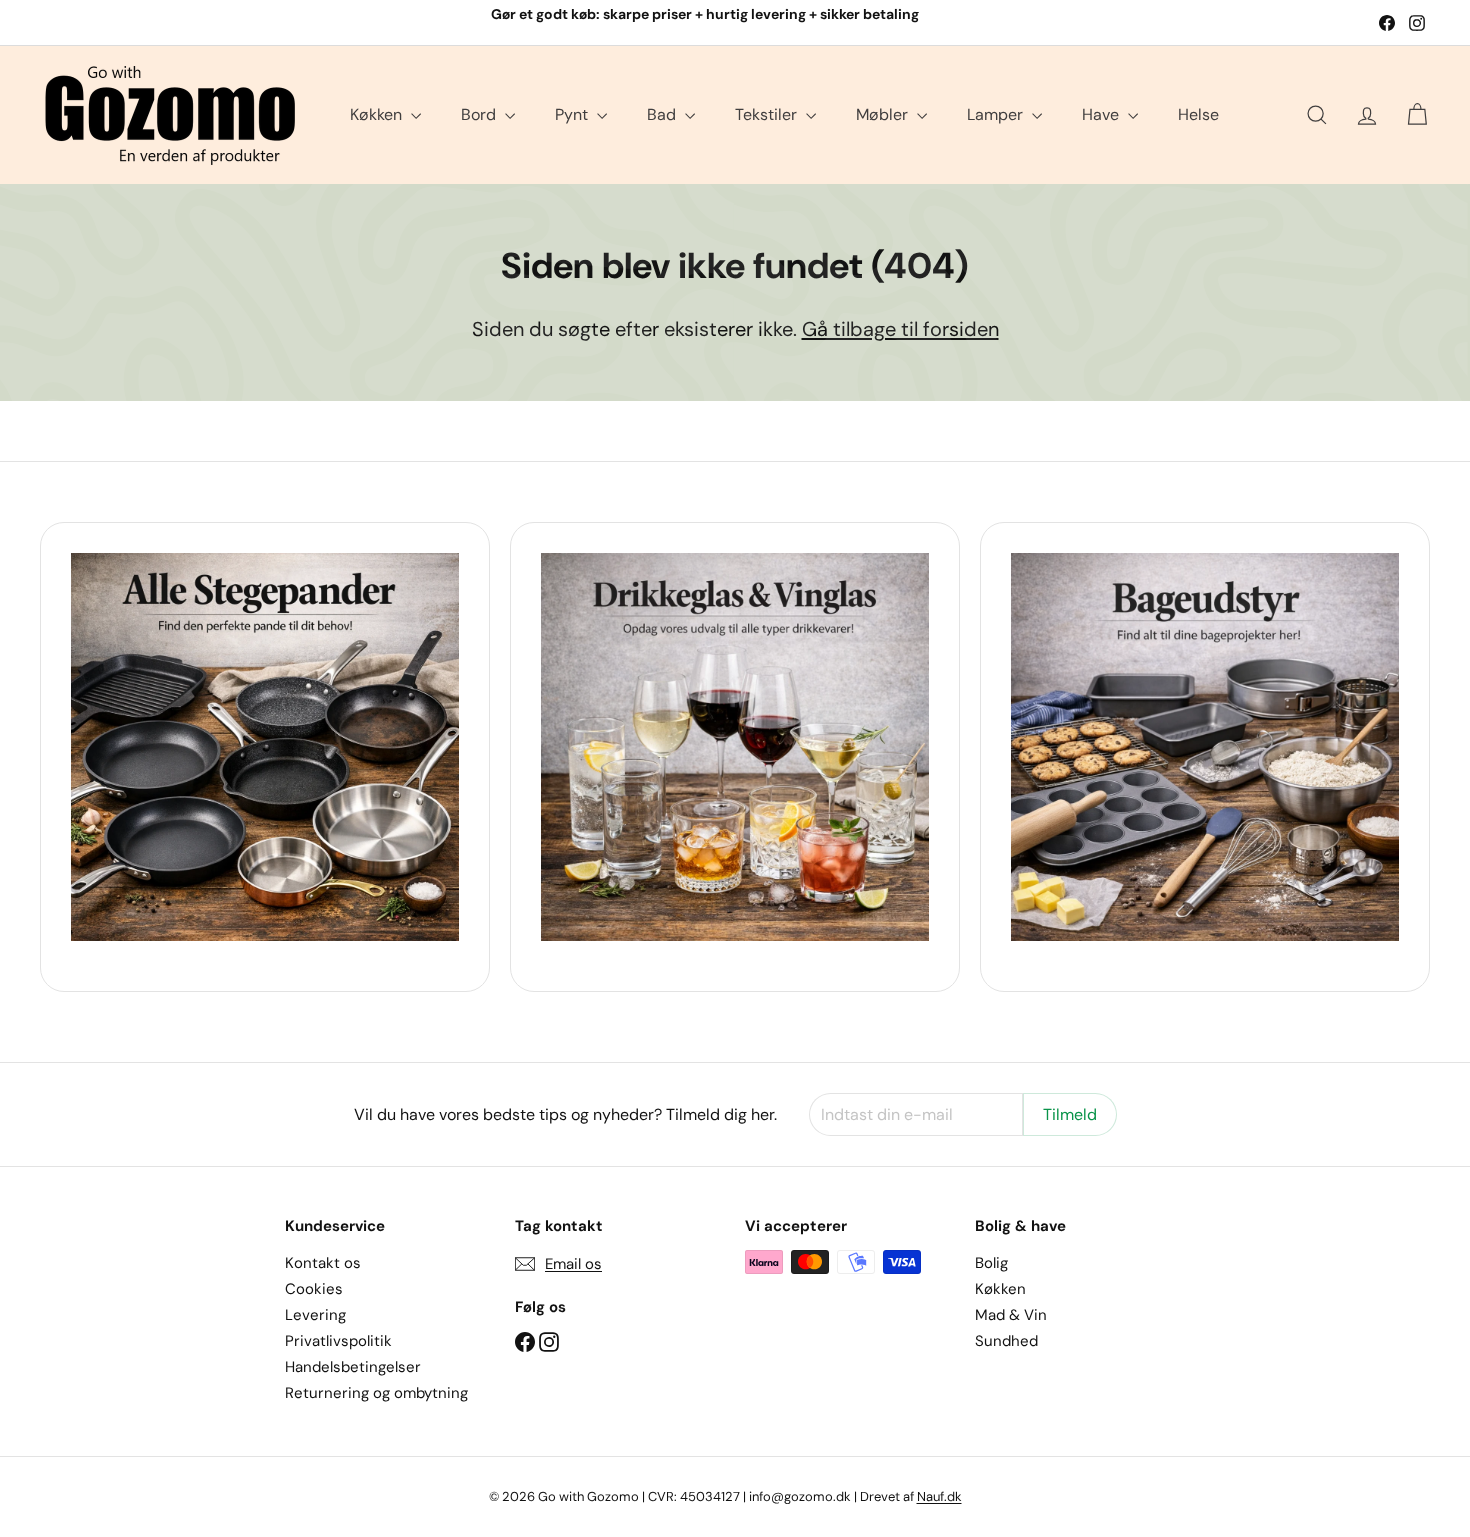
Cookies (314, 1289)
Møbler (884, 114)
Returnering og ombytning (376, 1393)
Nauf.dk (939, 1496)
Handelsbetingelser (353, 1367)
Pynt (573, 114)
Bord (480, 114)
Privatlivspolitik (338, 1341)
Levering (315, 1315)
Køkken (378, 114)
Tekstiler (768, 114)
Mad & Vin (1011, 1315)
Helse (1198, 114)
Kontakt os (323, 1263)
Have (1102, 114)
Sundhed (1006, 1341)
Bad (663, 114)
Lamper (997, 114)
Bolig (991, 1263)
